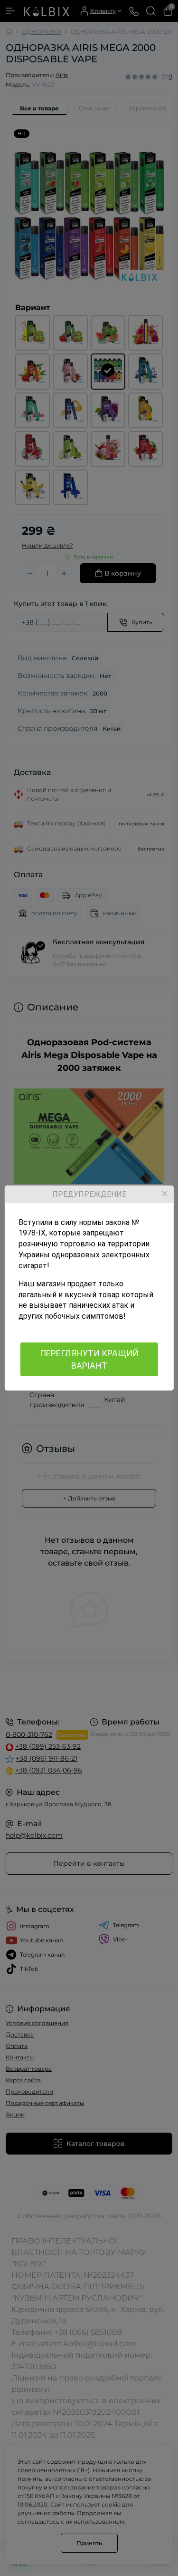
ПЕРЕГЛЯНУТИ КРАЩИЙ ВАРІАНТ (89, 1359)
